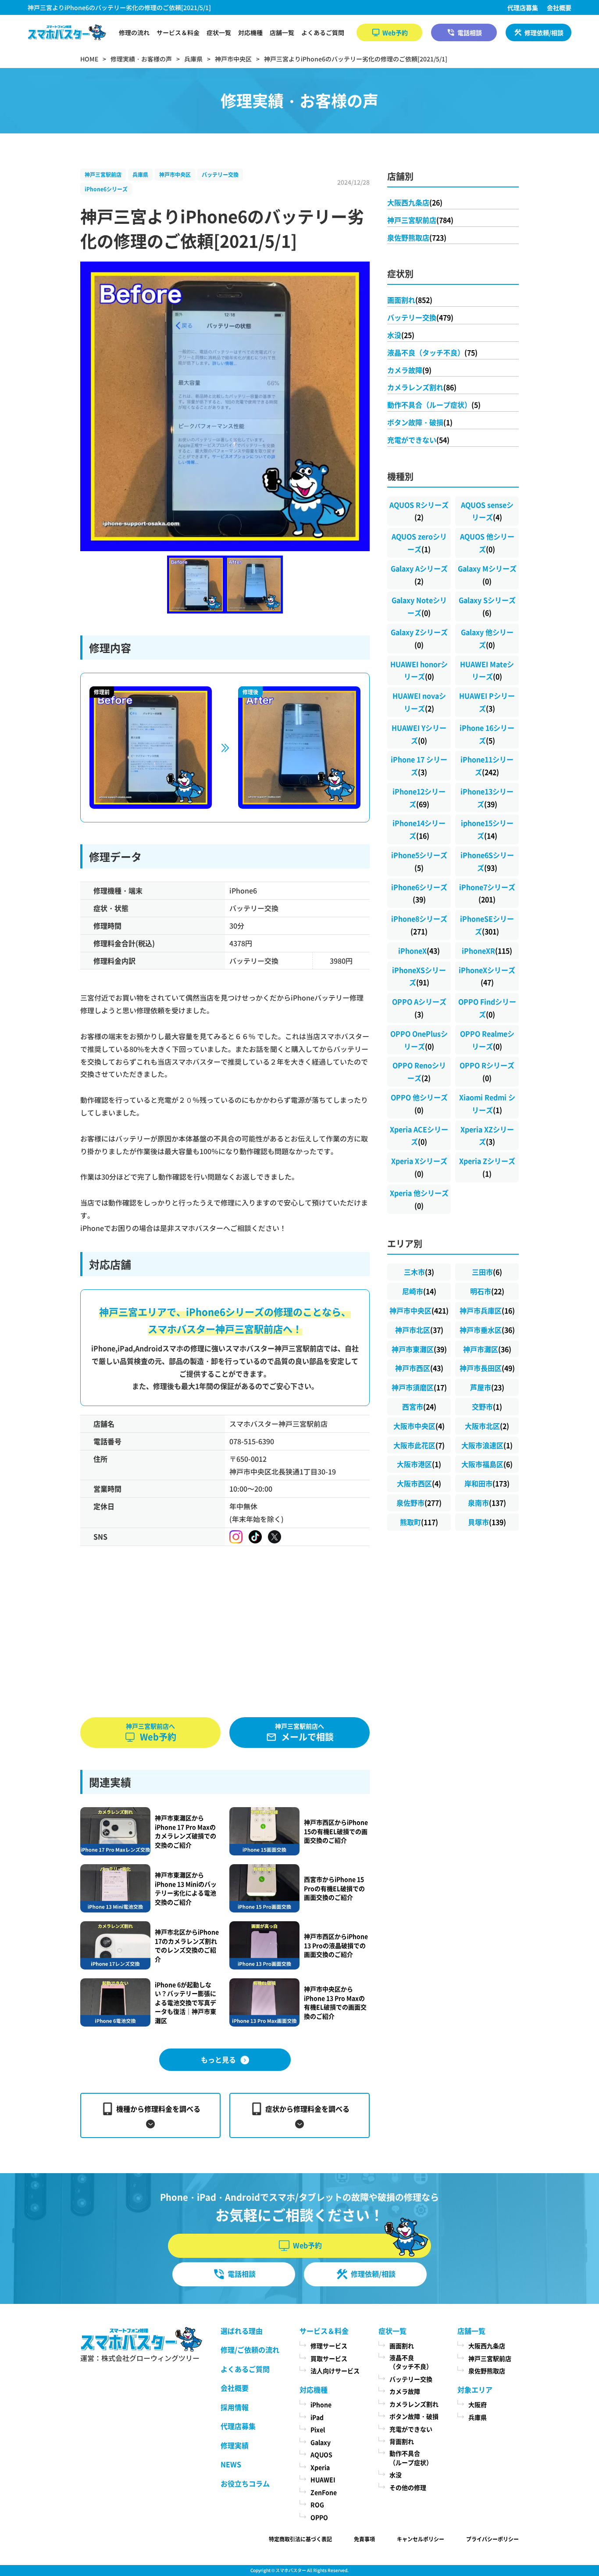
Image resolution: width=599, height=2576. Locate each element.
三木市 (419, 1272)
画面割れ (410, 300)
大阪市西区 (419, 1483)
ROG (317, 2504)
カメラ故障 (409, 370)
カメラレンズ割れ (422, 387)
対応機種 (250, 32)
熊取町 (419, 1522)
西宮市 (419, 1406)
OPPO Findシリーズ (487, 1008)
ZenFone (324, 2492)
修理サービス (329, 2346)
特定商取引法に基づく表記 (300, 2539)
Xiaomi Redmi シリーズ (487, 1103)
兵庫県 (140, 174)
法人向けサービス (335, 2371)
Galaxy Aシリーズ (419, 575)
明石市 (487, 1291)
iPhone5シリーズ (419, 861)
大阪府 (478, 2404)
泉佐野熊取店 (417, 237)
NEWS (231, 2464)
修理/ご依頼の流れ (250, 2350)
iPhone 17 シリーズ (419, 766)
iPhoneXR (487, 951)
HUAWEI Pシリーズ (487, 702)
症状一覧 (219, 32)
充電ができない (418, 440)
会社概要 (559, 7)
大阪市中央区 (419, 1426)
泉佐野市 (419, 1503)
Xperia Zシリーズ (487, 1167)
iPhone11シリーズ (487, 766)
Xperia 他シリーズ (419, 1199)
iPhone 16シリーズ (487, 734)
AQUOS (321, 2454)
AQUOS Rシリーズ (419, 511)
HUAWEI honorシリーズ (419, 670)
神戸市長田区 (487, 1368)
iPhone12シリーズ (419, 798)
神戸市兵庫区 (487, 1310)
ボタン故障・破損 (420, 422)
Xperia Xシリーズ (419, 1167)
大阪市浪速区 (487, 1445)
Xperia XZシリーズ (487, 1136)
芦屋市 (487, 1387)
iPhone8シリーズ (419, 925)
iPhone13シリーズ (487, 798)
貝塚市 (487, 1522)
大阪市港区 (419, 1464)
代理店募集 (523, 7)
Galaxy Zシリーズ (419, 638)
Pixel (318, 2429)
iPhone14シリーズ (419, 829)
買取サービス (329, 2358)
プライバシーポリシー (492, 2539)
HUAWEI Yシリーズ (419, 734)
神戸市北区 (419, 1330)
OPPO (319, 2517)
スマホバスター (291, 2570)
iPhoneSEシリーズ (487, 925)
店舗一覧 (282, 32)
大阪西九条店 (415, 202)
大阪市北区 (487, 1426)
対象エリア (475, 2389)
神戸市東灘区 (419, 1349)
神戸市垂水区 (487, 1330)
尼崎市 (419, 1291)
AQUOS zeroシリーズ (419, 543)
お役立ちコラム (245, 2483)
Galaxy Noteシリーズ (419, 606)
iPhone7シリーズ (487, 893)
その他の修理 (408, 2487)
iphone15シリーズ (487, 829)
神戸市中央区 (175, 174)
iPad (317, 2417)
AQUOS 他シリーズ (487, 543)
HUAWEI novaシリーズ (419, 702)
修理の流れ (134, 32)
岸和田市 (487, 1483)
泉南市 (487, 1503)
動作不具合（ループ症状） (434, 405)
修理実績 (235, 2445)
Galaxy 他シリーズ (487, 638)
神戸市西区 (419, 1368)
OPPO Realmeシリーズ (487, 1040)
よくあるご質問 (323, 32)
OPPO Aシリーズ (419, 1008)
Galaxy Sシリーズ (487, 606)
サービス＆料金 (178, 32)
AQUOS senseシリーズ (487, 511)
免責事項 (364, 2539)
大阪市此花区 (419, 1445)
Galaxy (321, 2442)
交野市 (487, 1406)
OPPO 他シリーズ (419, 1103)
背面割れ (402, 2441)
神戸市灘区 (487, 1349)
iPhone (321, 2404)
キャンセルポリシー (421, 2539)
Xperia (320, 2467)
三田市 (487, 1272)
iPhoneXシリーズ (487, 976)
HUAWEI (323, 2479)
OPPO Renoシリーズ (419, 1071)
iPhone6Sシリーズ (487, 861)
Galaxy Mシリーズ (487, 575)
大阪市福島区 (487, 1464)
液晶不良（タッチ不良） (432, 352)
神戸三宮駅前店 (103, 174)
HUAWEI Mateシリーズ (487, 670)
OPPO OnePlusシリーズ (419, 1040)
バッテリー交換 (220, 174)
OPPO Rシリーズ (487, 1071)
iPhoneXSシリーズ (419, 976)
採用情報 (235, 2407)
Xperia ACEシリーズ (419, 1136)
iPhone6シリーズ (106, 189)
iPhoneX (419, 951)
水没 (401, 335)
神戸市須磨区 (419, 1387)
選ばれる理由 (242, 2331)
